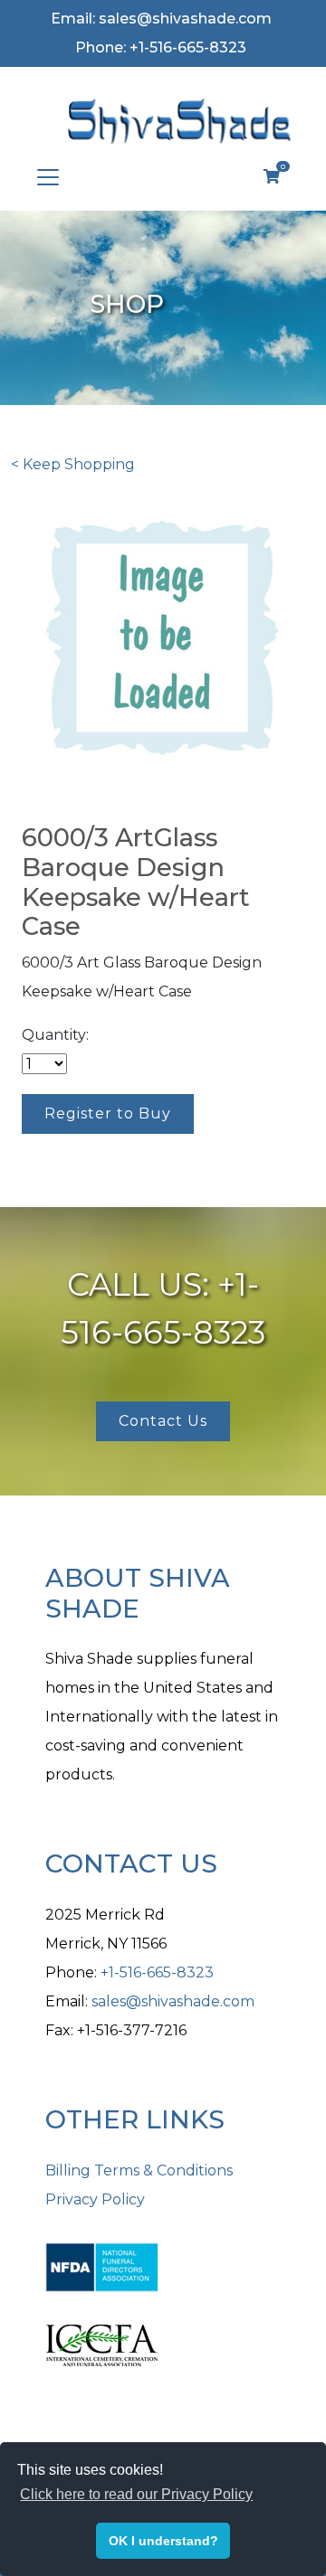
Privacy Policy (95, 2199)
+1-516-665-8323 (157, 1972)
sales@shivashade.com (173, 2001)
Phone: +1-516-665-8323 (161, 47)
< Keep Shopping (73, 464)
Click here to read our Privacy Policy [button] (136, 2494)
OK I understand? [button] (163, 2541)
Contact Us (163, 1421)
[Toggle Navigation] (48, 177)
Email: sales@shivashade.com (161, 19)
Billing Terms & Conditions (139, 2170)
